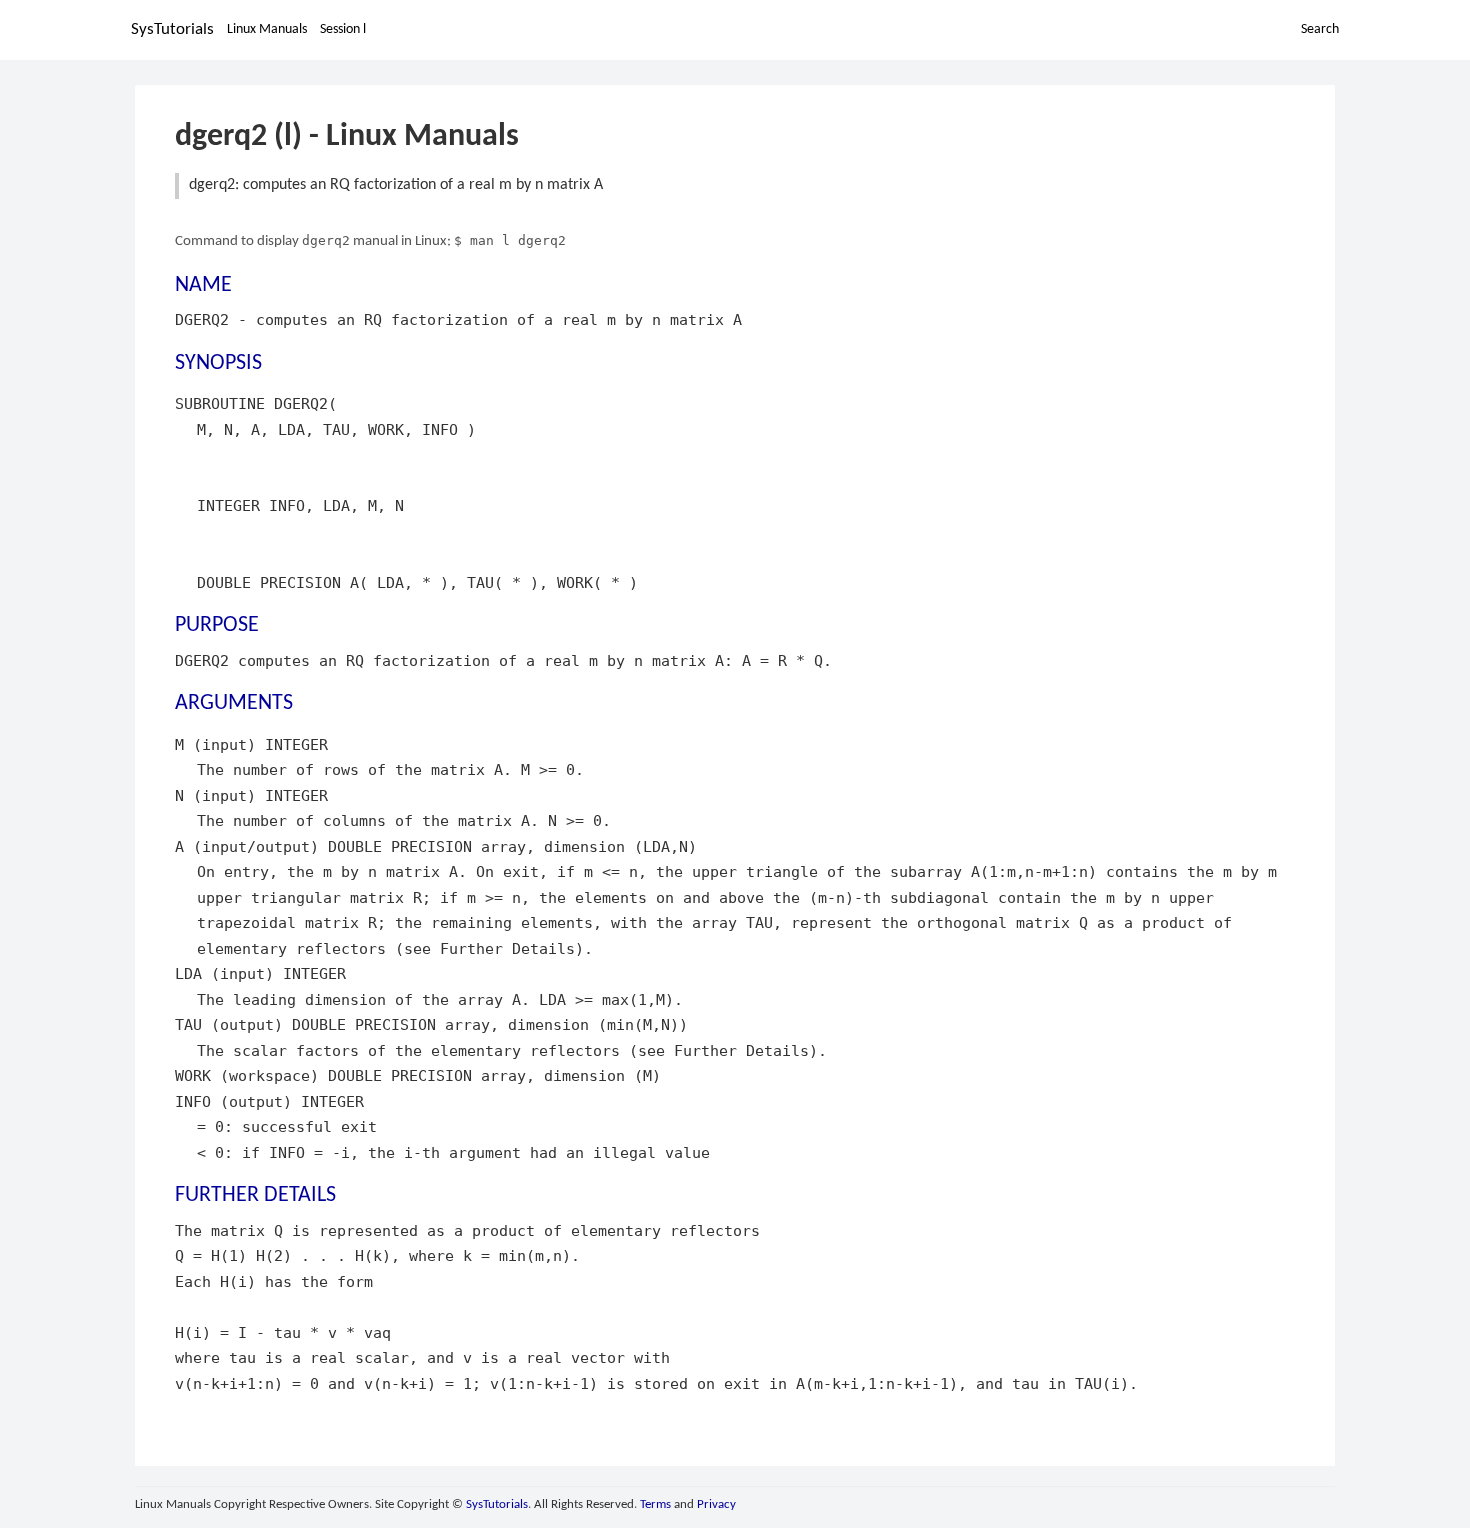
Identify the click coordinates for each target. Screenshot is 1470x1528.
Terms (655, 1504)
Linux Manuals (267, 29)
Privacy (716, 1504)
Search (1320, 29)
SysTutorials (172, 29)
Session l (343, 29)
